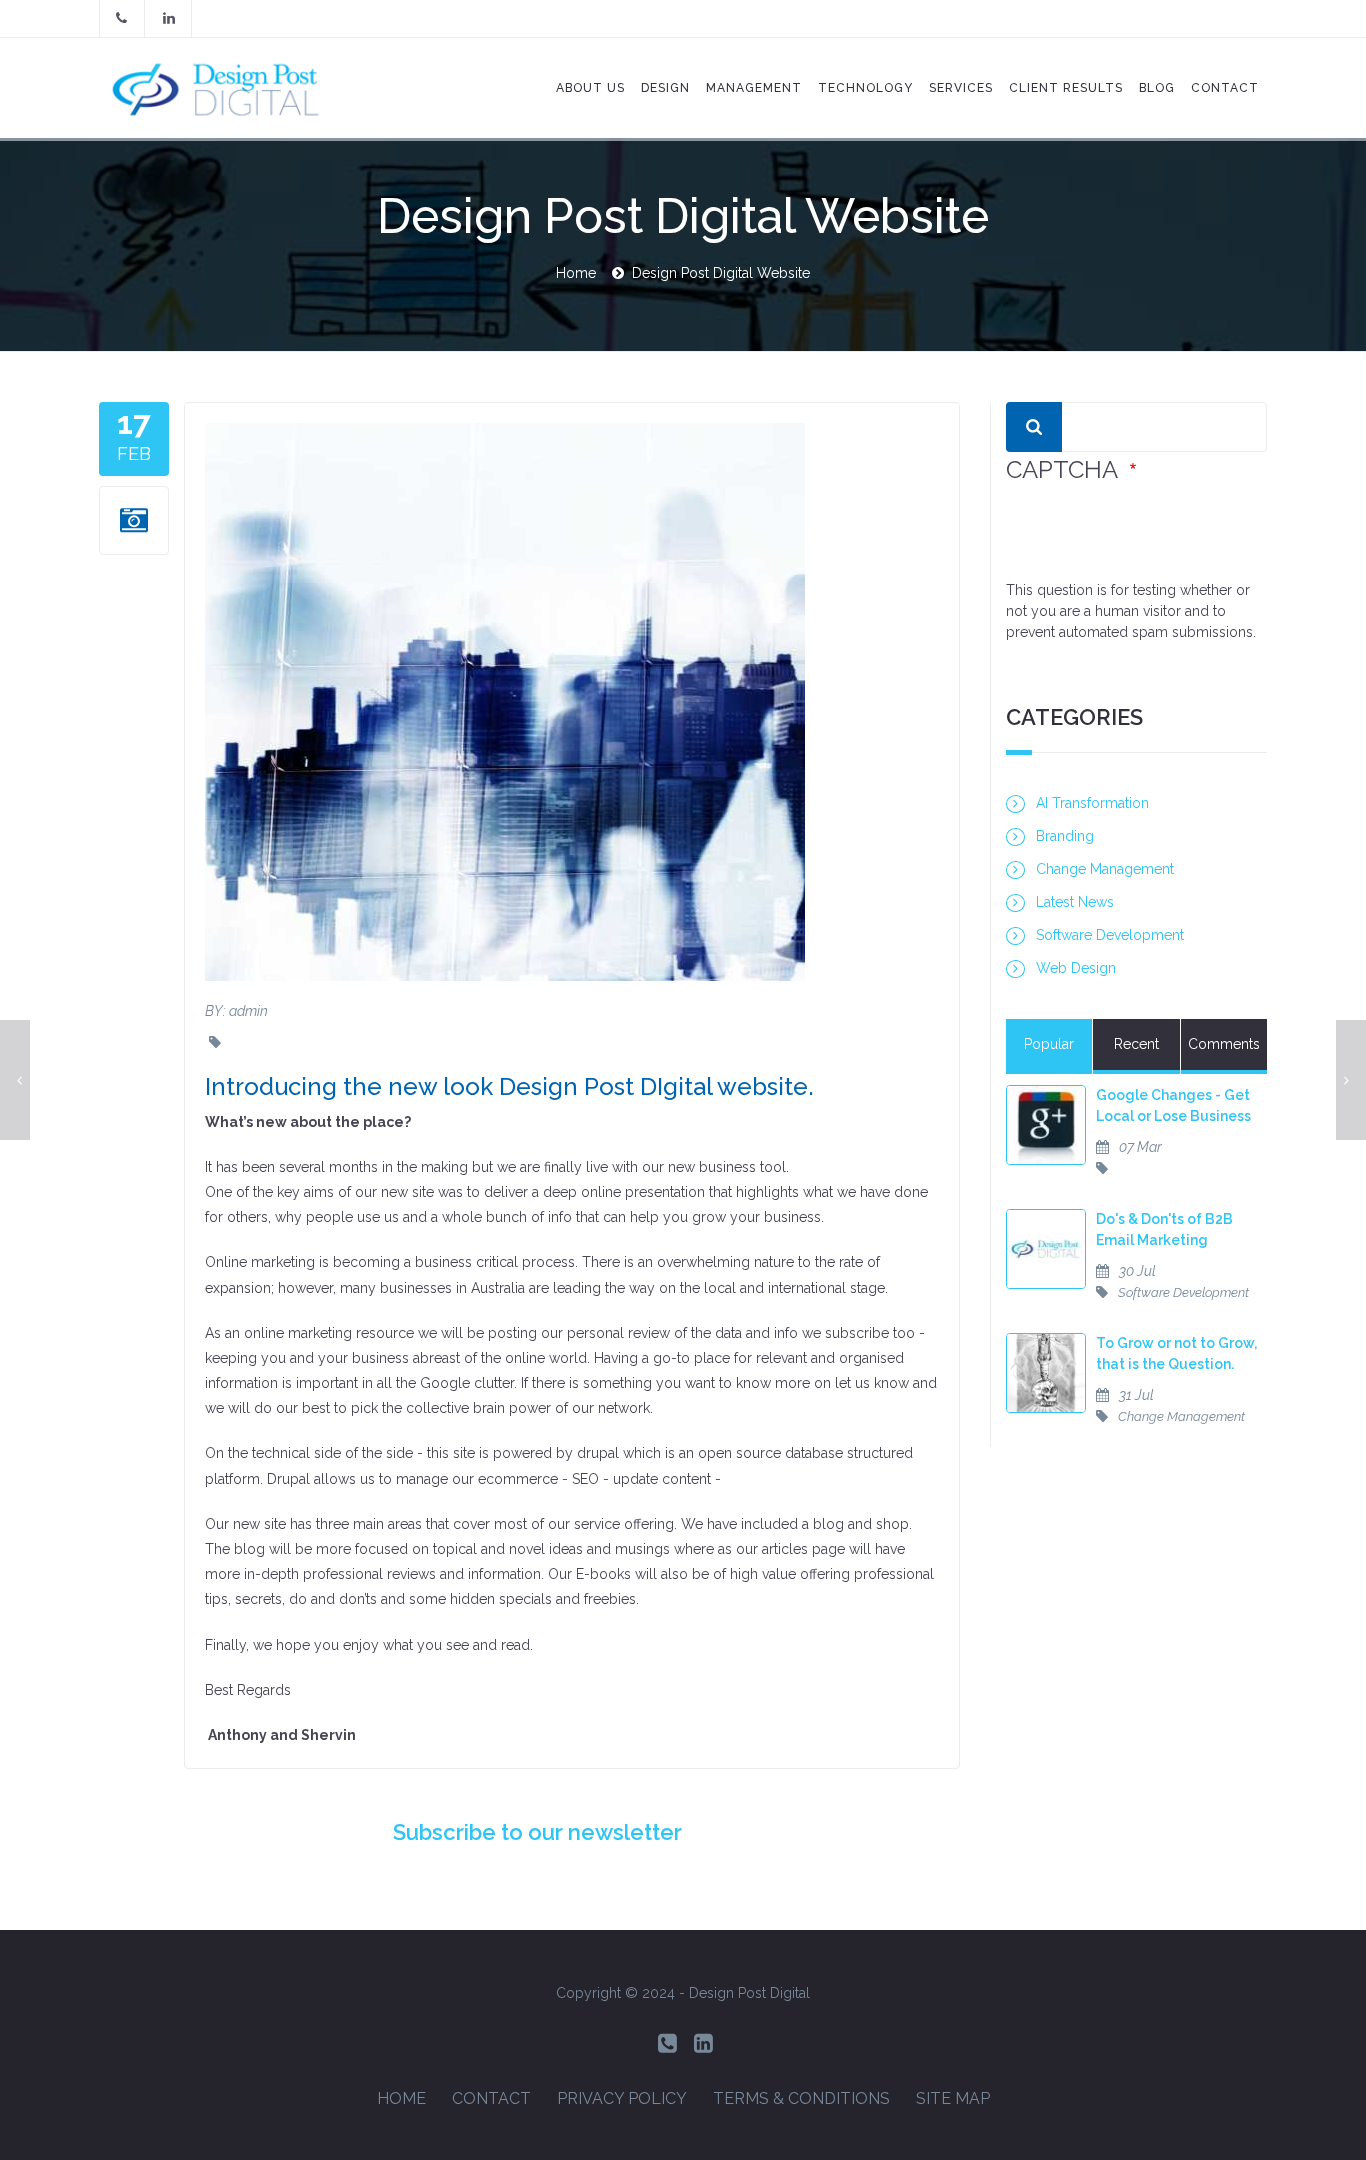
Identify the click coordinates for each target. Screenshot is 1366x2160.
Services (961, 88)
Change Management (1105, 869)
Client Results (1066, 88)
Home (576, 273)
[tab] (1049, 1046)
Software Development (1110, 935)
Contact (491, 2098)
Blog (1157, 88)
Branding (1065, 836)
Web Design (1076, 968)
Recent (1136, 1044)
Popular (1049, 1044)
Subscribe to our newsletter (537, 1832)
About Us (590, 88)
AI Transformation (1092, 803)
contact (1225, 88)
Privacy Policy (622, 2098)
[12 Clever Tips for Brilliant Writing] (15, 1080)
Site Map (953, 2098)
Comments (1224, 1044)
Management (754, 88)
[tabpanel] (1136, 1266)
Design (665, 88)
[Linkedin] (703, 2043)
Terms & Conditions (801, 2098)
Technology (865, 88)
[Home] (226, 88)
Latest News (1075, 902)
